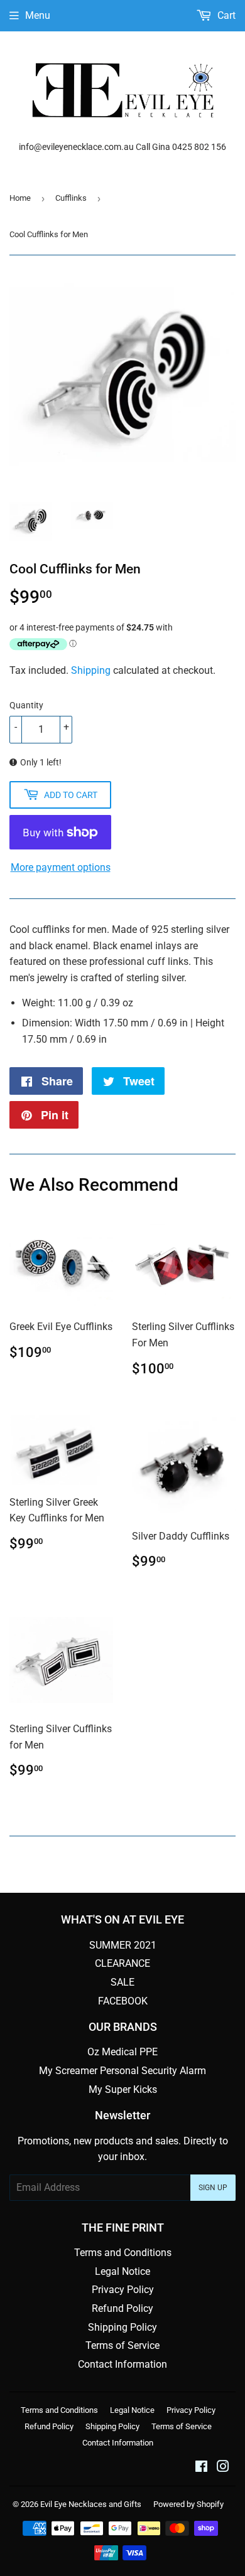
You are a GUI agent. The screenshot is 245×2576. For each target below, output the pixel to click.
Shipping (91, 670)
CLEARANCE (122, 1963)
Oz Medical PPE (122, 2052)
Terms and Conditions (123, 2253)
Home (20, 198)
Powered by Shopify (188, 2504)
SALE (122, 1982)
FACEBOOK (123, 2001)
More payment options (61, 867)
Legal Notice (122, 2271)
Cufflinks (71, 198)
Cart (225, 15)
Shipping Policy (122, 2327)
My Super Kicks (123, 2089)
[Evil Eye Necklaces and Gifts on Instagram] (223, 2468)
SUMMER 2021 (123, 1945)
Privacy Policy (123, 2290)
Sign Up (213, 2188)
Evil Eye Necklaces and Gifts (91, 2504)
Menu (38, 15)
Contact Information (122, 2364)
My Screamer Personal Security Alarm (122, 2071)
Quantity (26, 705)
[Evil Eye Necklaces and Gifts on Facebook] (201, 2468)
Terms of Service (122, 2345)
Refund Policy (122, 2308)
